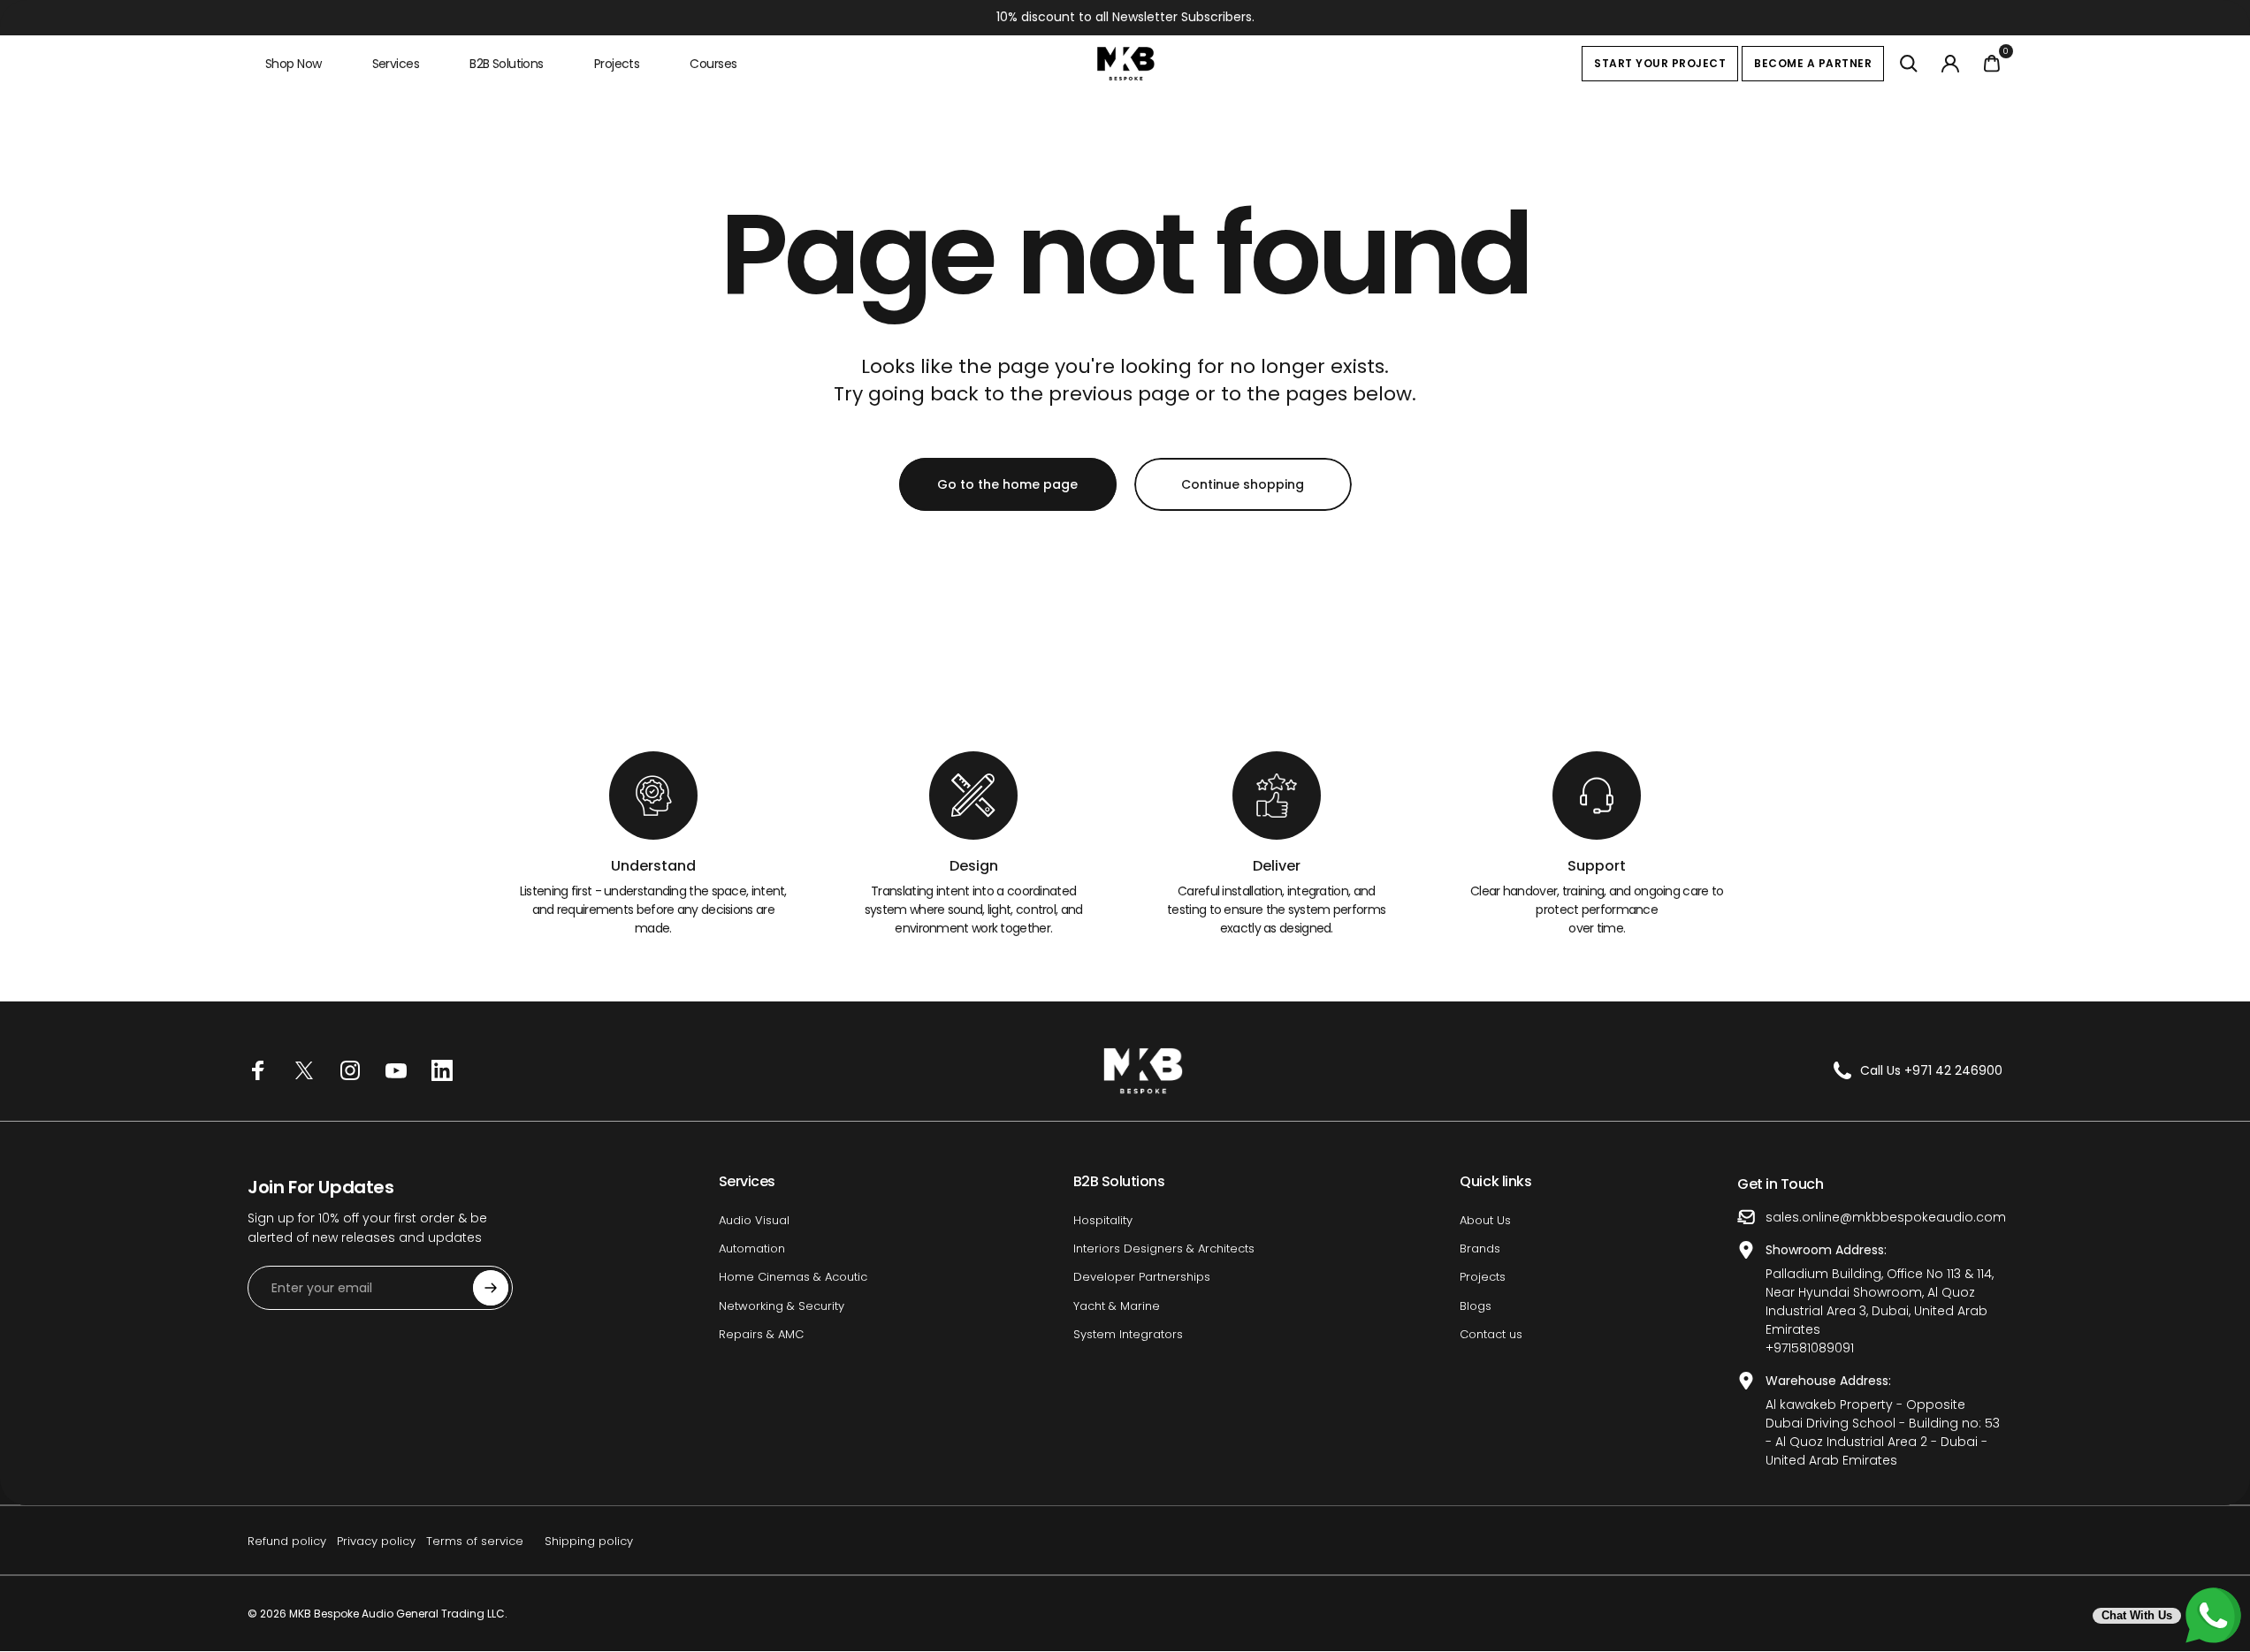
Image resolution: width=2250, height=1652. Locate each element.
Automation (752, 1249)
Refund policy (287, 1541)
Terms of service (475, 1541)
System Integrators (1128, 1335)
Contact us (1491, 1335)
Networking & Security (782, 1306)
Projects (1483, 1277)
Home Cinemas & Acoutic (793, 1277)
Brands (1480, 1249)
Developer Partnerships (1142, 1277)
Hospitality (1103, 1221)
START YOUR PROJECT (1660, 63)
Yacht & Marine (1117, 1306)
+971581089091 (1810, 1348)
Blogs (1476, 1306)
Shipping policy (589, 1541)
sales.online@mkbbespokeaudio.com (1886, 1217)
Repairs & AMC (761, 1335)
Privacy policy (376, 1541)
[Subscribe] (491, 1288)
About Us (1485, 1221)
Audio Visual (754, 1221)
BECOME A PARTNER (1813, 63)
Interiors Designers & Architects (1164, 1249)
